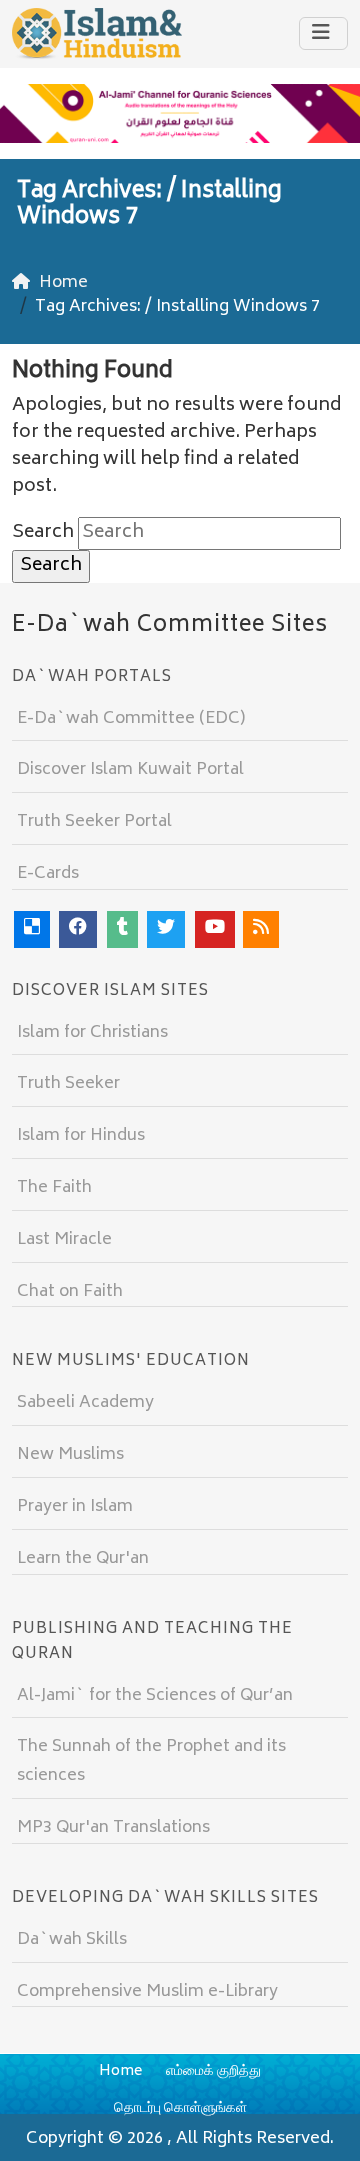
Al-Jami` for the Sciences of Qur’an (155, 1696)
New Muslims (70, 1455)
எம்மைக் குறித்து (213, 2071)
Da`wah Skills (72, 1940)
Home (120, 2071)
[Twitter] (166, 929)
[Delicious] (32, 929)
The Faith (54, 1188)
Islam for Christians (92, 1033)
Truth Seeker (68, 1084)
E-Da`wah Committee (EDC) (131, 719)
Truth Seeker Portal (94, 822)
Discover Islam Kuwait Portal (130, 770)
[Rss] (261, 929)
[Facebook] (78, 929)
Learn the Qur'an (83, 1559)
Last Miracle (64, 1240)
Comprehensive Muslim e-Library (147, 1992)
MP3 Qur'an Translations (113, 1828)
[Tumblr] (122, 929)
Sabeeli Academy (85, 1403)
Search (43, 533)
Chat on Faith (70, 1292)
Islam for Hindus (81, 1136)
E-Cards (48, 874)
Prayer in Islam (75, 1507)
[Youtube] (215, 929)
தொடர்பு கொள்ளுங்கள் (180, 2108)
